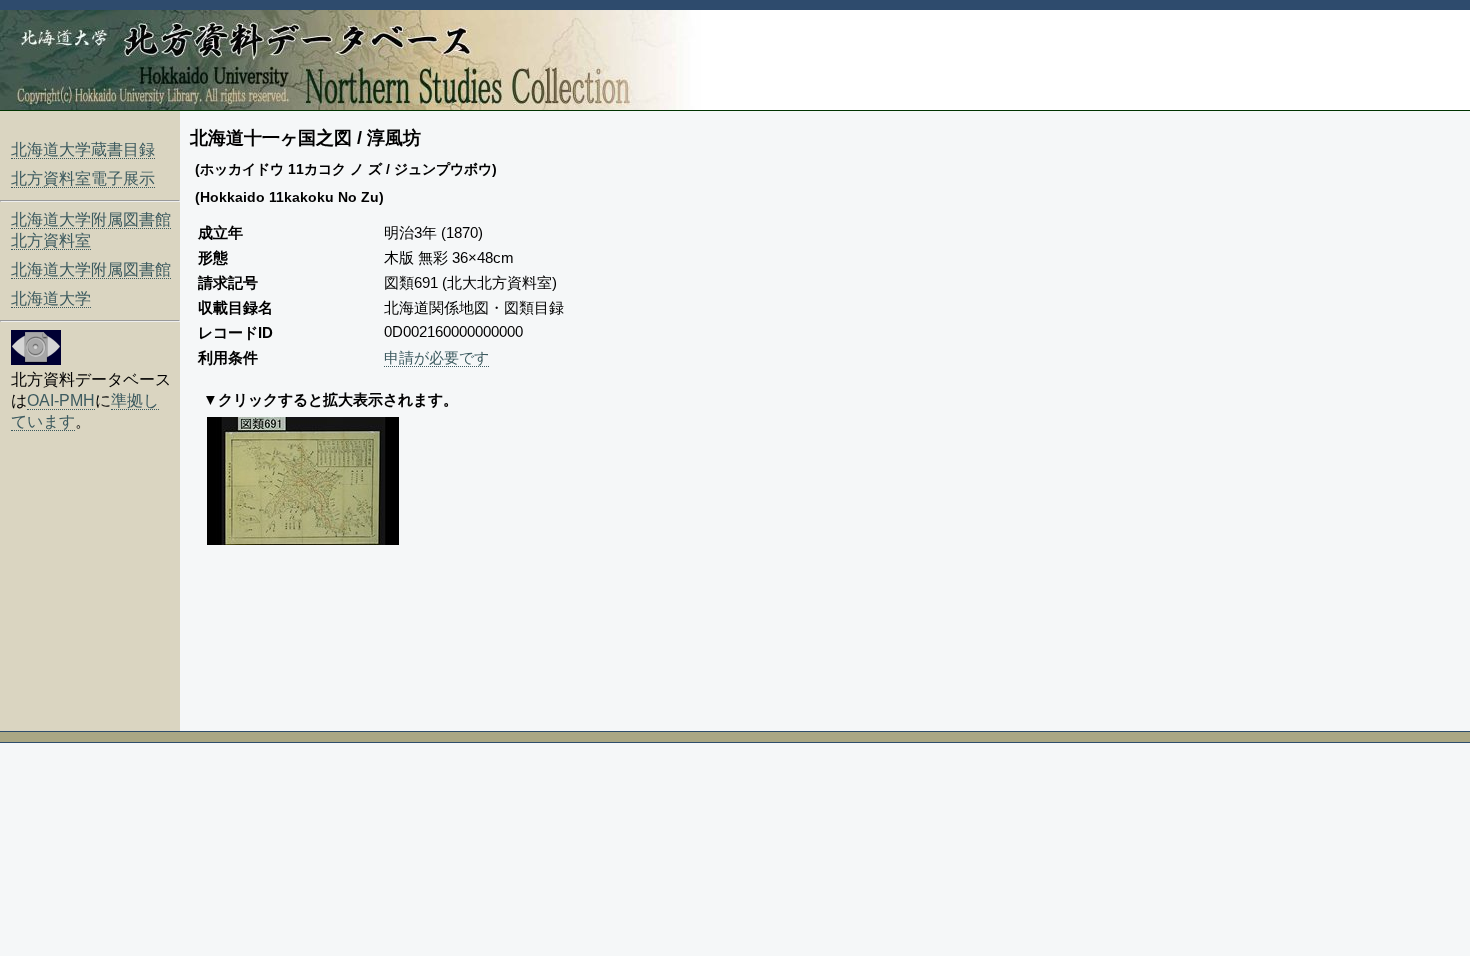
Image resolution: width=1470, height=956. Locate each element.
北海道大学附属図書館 (91, 269)
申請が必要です (436, 357)
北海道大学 (51, 298)
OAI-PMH (61, 400)
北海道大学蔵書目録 (83, 149)
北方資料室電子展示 (83, 178)
